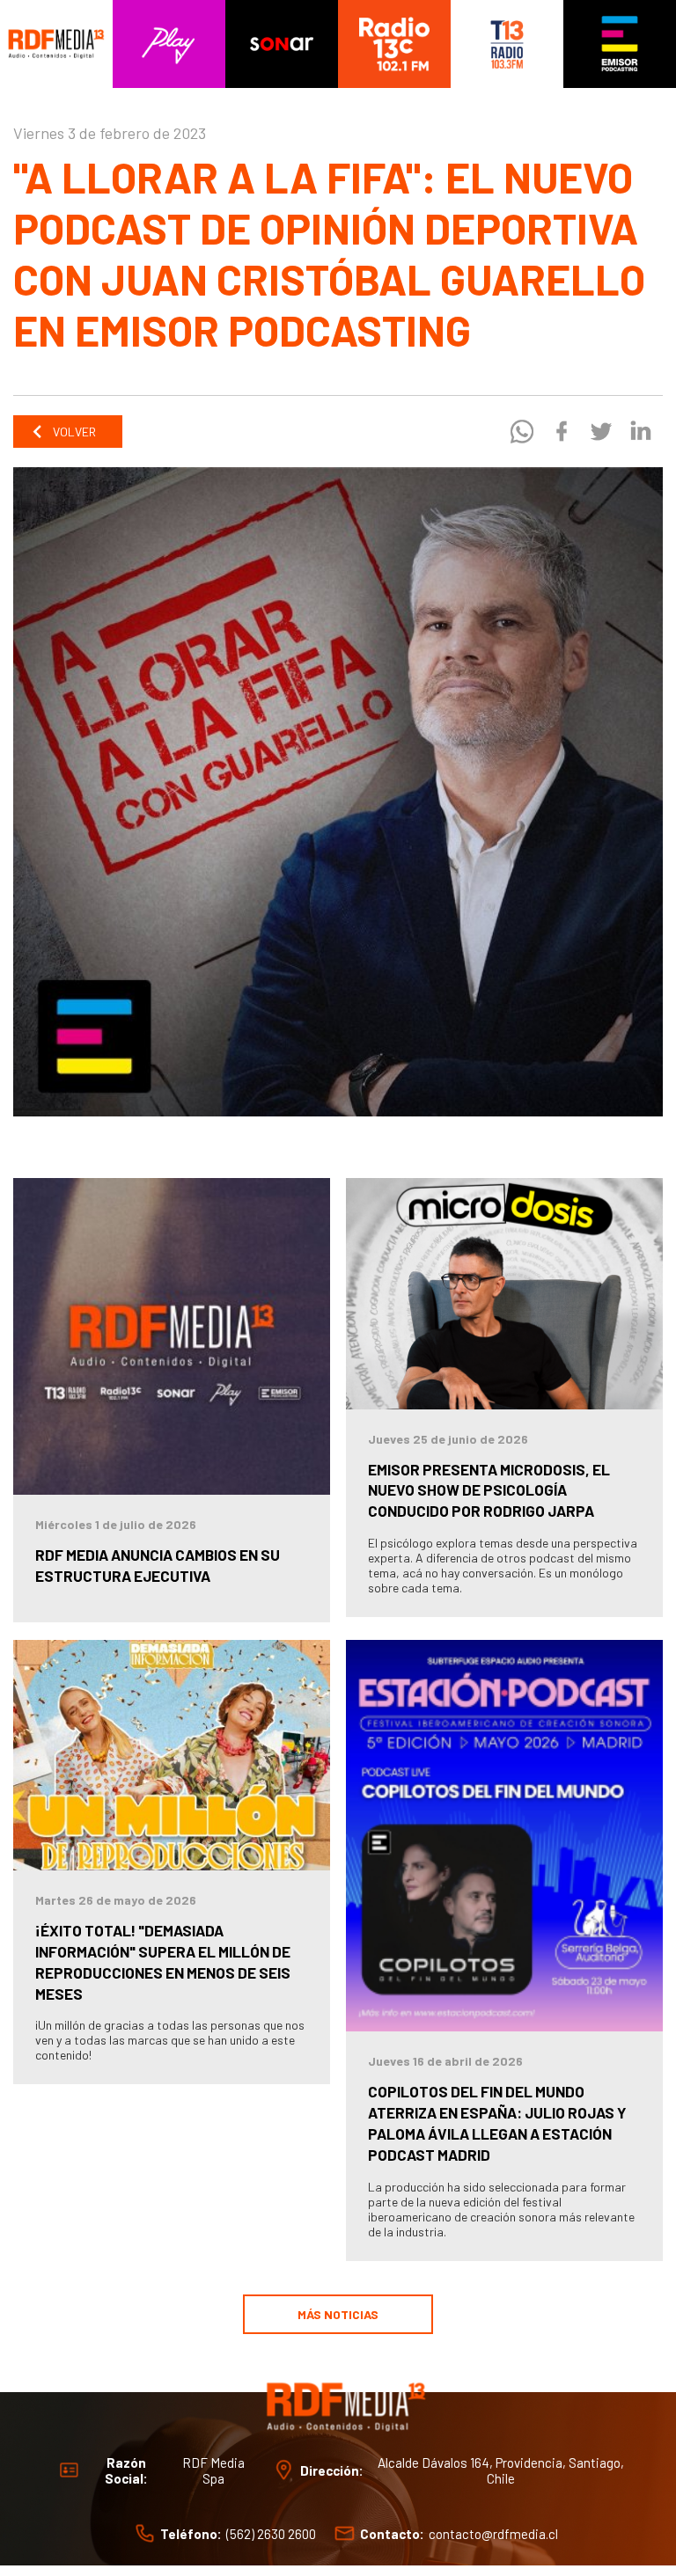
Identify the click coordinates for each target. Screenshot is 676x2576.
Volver (73, 432)
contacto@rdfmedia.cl (493, 2533)
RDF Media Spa (213, 2470)
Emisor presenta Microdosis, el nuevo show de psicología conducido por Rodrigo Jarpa (489, 1490)
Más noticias (338, 2314)
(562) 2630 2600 (271, 2533)
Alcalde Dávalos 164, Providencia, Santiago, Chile (501, 2470)
